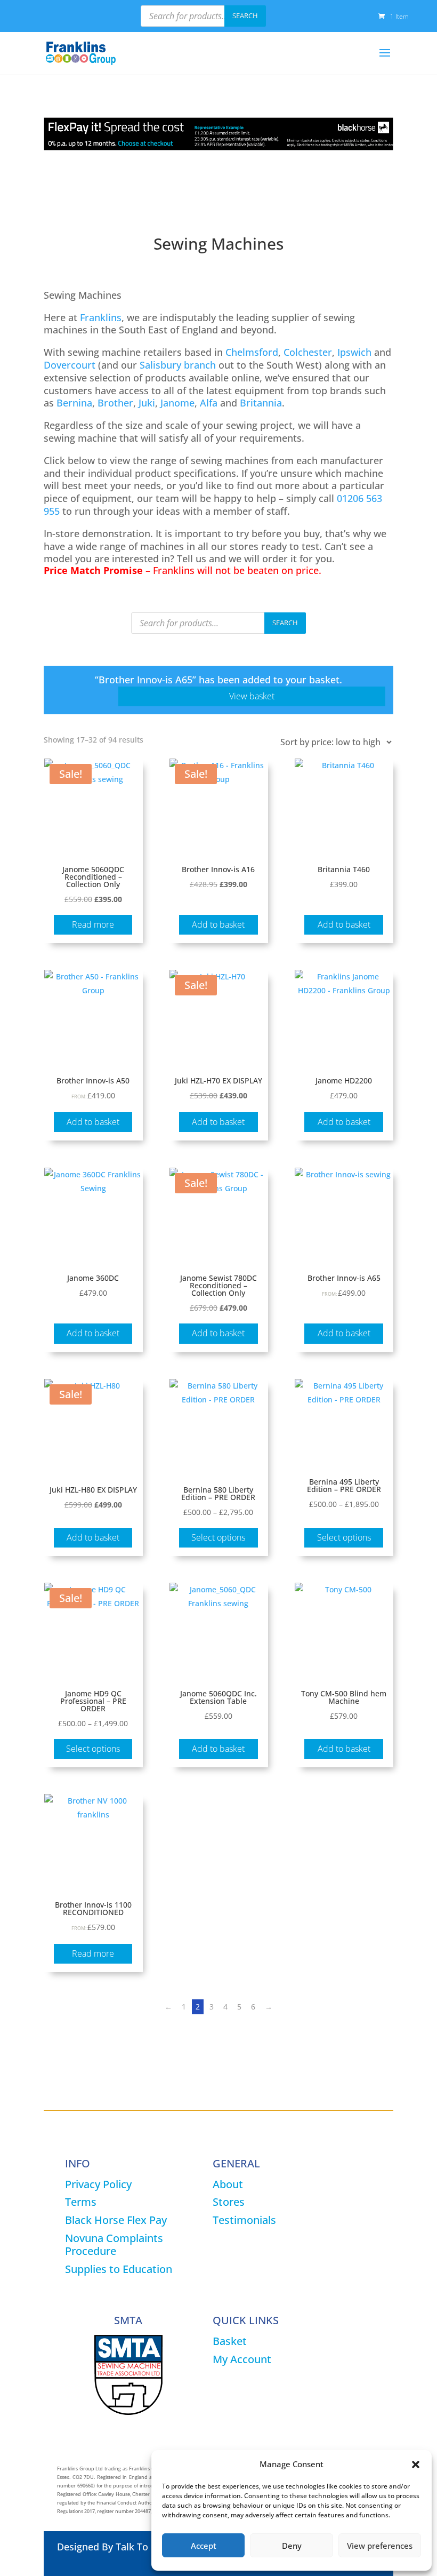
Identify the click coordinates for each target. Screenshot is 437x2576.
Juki (147, 403)
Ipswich (354, 352)
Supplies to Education (119, 2269)
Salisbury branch (178, 365)
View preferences (380, 2546)
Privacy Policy (98, 2184)
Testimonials (244, 2220)
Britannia (261, 403)
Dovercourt (70, 365)
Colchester (308, 352)
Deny (292, 2546)
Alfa (209, 403)
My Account (242, 2359)
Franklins (101, 317)
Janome (177, 403)
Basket (230, 2341)
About (228, 2184)
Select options (218, 1537)
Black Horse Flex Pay (116, 2220)
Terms (81, 2202)
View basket (252, 696)
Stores (229, 2202)
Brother (115, 403)
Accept (204, 2546)
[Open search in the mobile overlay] (203, 16)
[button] (416, 2465)
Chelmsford (252, 352)
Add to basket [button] (218, 924)
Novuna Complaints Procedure (114, 2244)
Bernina (74, 403)
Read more (93, 924)
